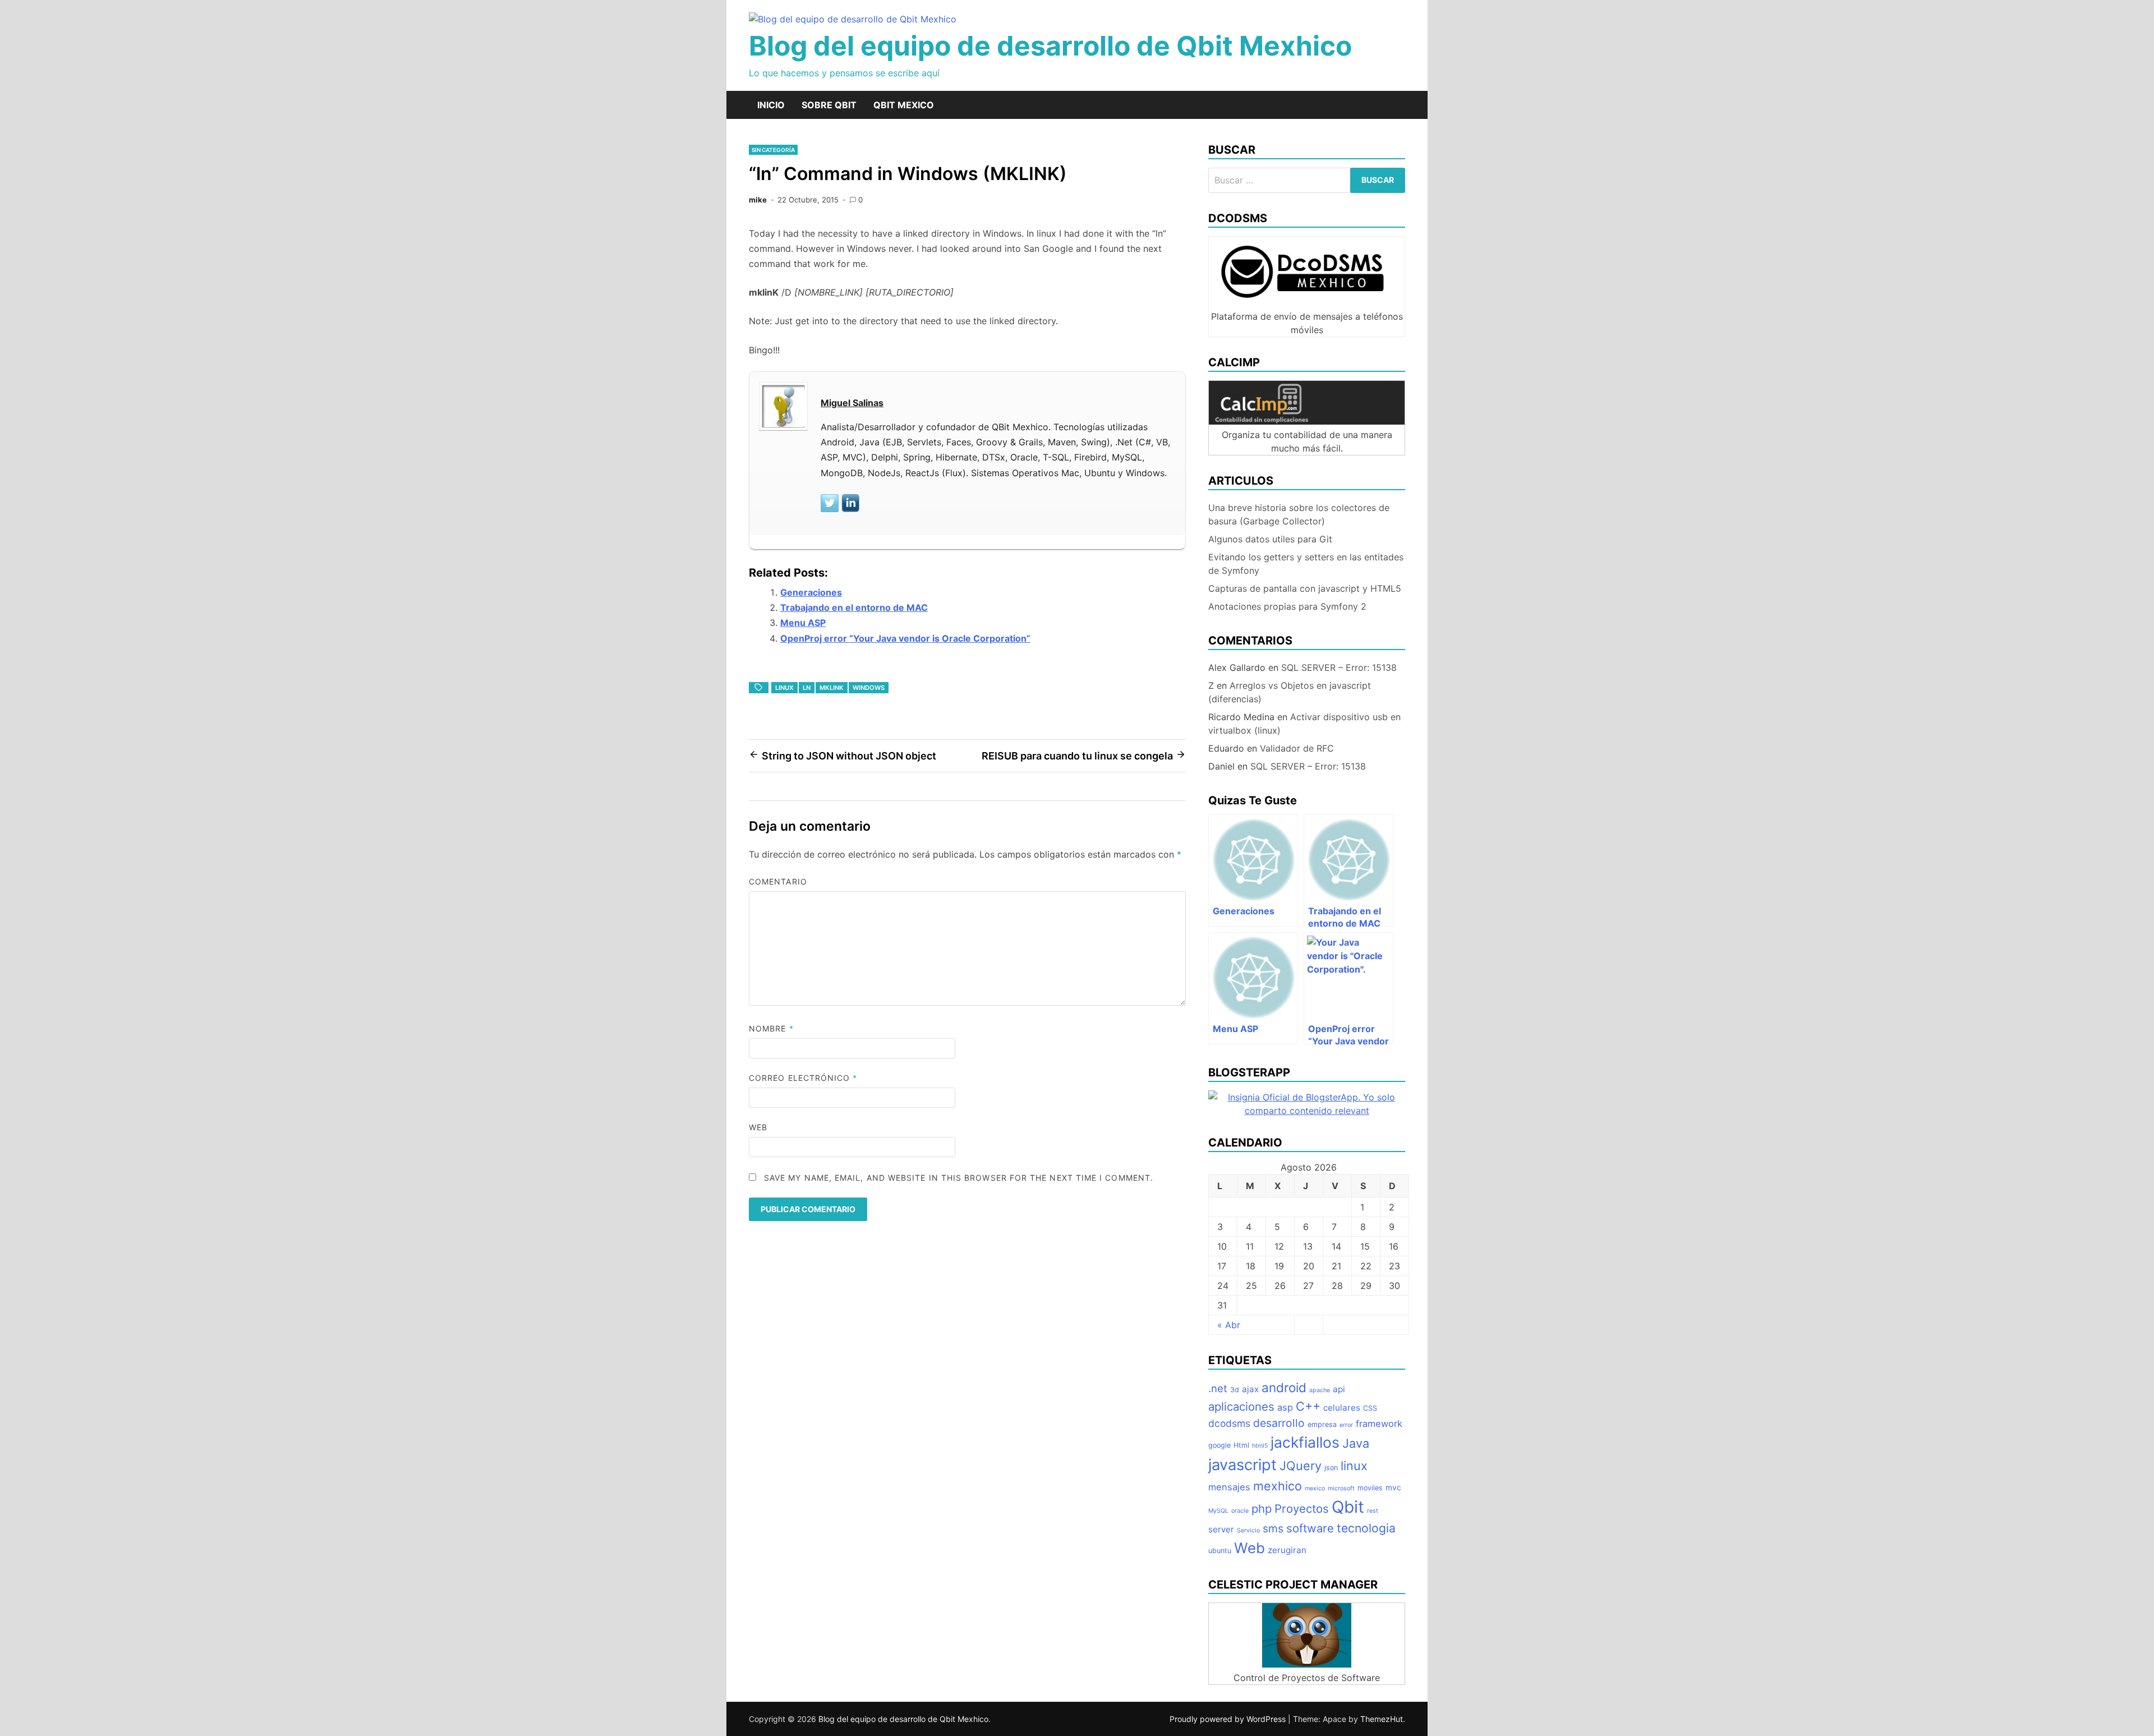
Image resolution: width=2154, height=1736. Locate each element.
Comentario (778, 881)
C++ (1308, 1406)
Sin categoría (773, 150)
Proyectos (1302, 1509)
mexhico (1278, 1486)
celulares (1342, 1408)
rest (1373, 1511)
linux (784, 688)
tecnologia (1366, 1528)
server (1221, 1529)
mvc (1393, 1488)
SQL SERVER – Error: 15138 (1339, 667)
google (1219, 1445)
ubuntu (1220, 1551)
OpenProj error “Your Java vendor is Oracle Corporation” (905, 638)
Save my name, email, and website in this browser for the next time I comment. (959, 1178)
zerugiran (1287, 1550)
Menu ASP (803, 623)
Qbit (1348, 1507)
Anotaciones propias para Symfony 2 (1287, 606)
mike (758, 200)
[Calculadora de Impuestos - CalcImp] (1307, 421)
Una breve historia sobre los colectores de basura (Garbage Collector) (1299, 514)
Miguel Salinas (852, 403)
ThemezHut (1382, 1719)
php (1262, 1509)
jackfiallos (1305, 1442)
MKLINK (832, 688)
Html (1241, 1445)
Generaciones (811, 592)
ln (807, 688)
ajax (1250, 1389)
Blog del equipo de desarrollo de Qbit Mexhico (1050, 46)
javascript (1242, 1465)
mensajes (1229, 1487)
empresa (1322, 1424)
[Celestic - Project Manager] (1307, 1664)
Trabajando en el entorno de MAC (854, 607)
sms (1273, 1528)
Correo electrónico (803, 1078)
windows (869, 688)
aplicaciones (1241, 1406)
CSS (1370, 1408)
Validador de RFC (1297, 748)
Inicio (771, 105)
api (1339, 1389)
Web (758, 1127)
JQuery (1301, 1466)
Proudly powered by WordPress (1229, 1719)
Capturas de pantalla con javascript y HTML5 (1305, 588)
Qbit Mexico (904, 105)
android (1284, 1387)
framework (1379, 1424)
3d (1235, 1390)
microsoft (1341, 1488)
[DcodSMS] (1307, 303)
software (1310, 1528)
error (1346, 1425)
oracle (1240, 1511)
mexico (1315, 1488)
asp (1285, 1407)
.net (1218, 1388)
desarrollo (1279, 1423)
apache (1320, 1390)
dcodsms (1229, 1423)
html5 (1260, 1446)
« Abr (1229, 1325)
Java (1356, 1443)
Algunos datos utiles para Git (1270, 539)
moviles (1370, 1488)
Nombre (771, 1028)
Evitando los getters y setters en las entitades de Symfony (1306, 564)
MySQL (1218, 1511)
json (1331, 1468)
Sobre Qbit (829, 105)
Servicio (1248, 1530)
